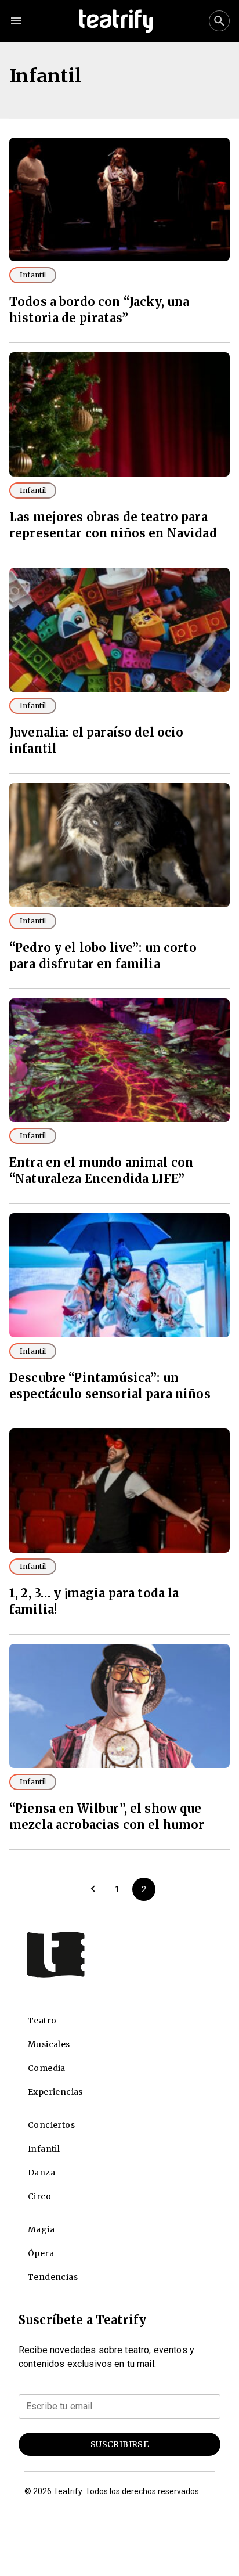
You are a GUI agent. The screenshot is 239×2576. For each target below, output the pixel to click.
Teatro (42, 2021)
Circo (39, 2196)
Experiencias (55, 2092)
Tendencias (53, 2277)
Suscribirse (119, 2444)
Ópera (41, 2253)
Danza (41, 2173)
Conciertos (51, 2125)
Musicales (49, 2044)
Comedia (47, 2068)
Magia (41, 2229)
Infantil (33, 275)
